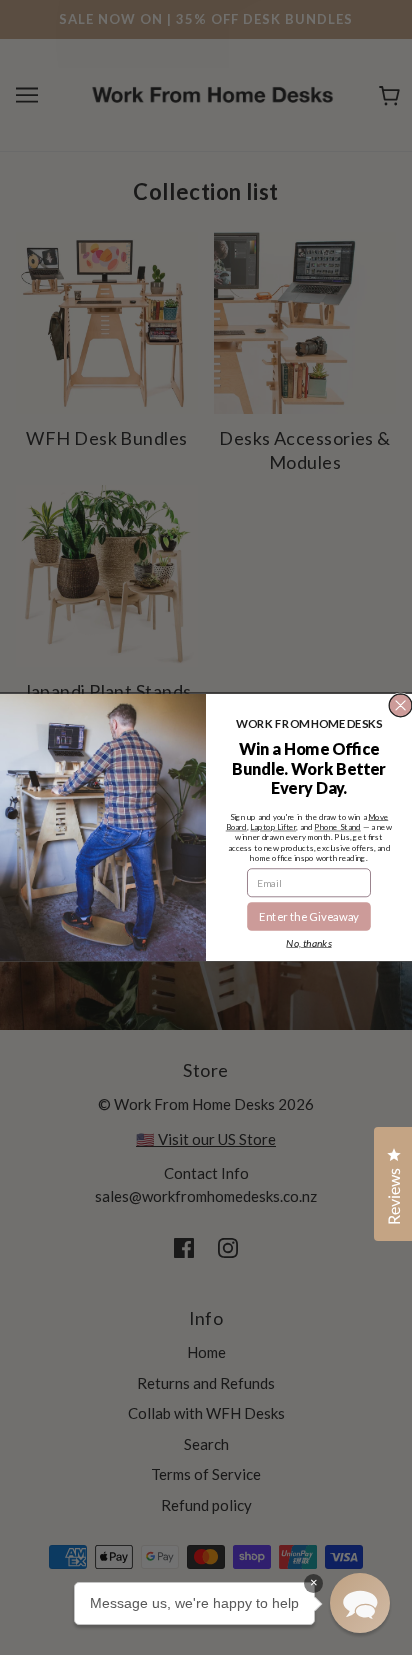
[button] (360, 1603)
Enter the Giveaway (309, 916)
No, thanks (308, 942)
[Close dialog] (400, 705)
